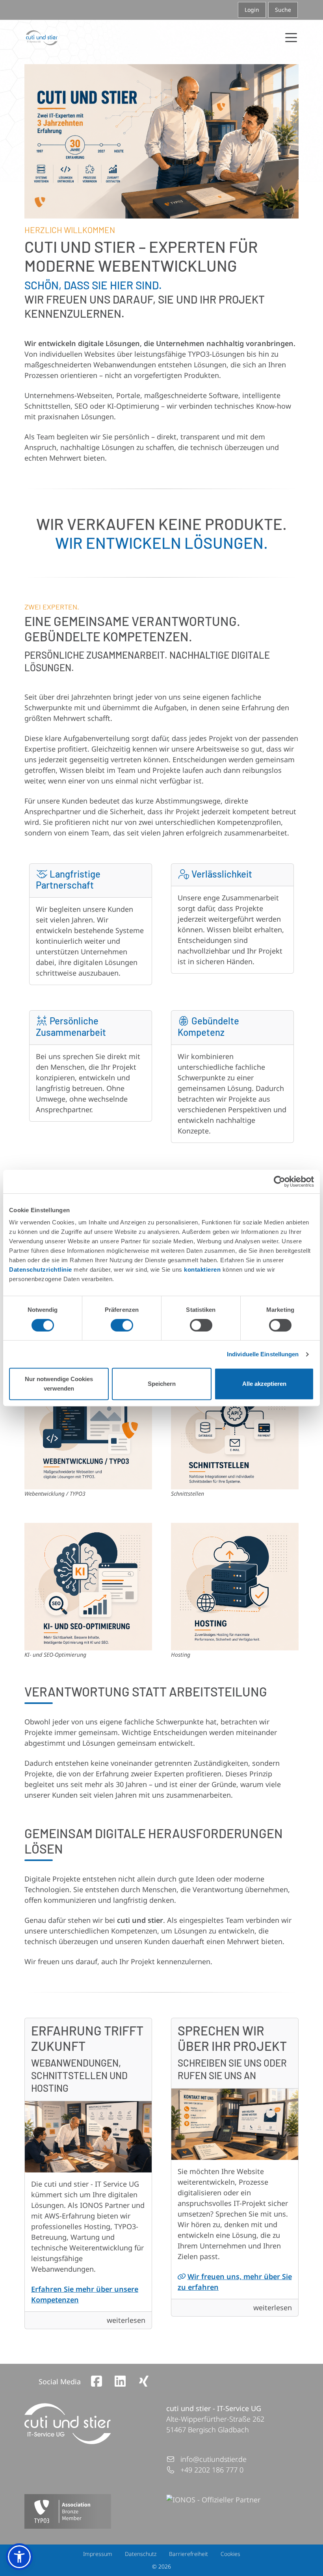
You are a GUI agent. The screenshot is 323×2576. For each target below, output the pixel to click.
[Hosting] (235, 1587)
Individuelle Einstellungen (263, 1354)
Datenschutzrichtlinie (41, 1269)
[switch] (122, 1325)
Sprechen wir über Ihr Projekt (232, 2038)
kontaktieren (202, 1269)
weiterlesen (126, 2320)
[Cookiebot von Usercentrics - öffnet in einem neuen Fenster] (279, 1182)
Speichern (162, 1384)
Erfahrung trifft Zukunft (87, 2038)
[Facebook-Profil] (97, 2381)
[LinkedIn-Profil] (120, 2381)
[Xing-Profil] (144, 2381)
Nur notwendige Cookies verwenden (59, 1384)
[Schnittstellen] (235, 1426)
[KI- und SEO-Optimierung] (88, 1587)
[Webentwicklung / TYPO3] (88, 1426)
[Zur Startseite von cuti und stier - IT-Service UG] (42, 38)
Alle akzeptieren (264, 1384)
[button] (19, 2557)
